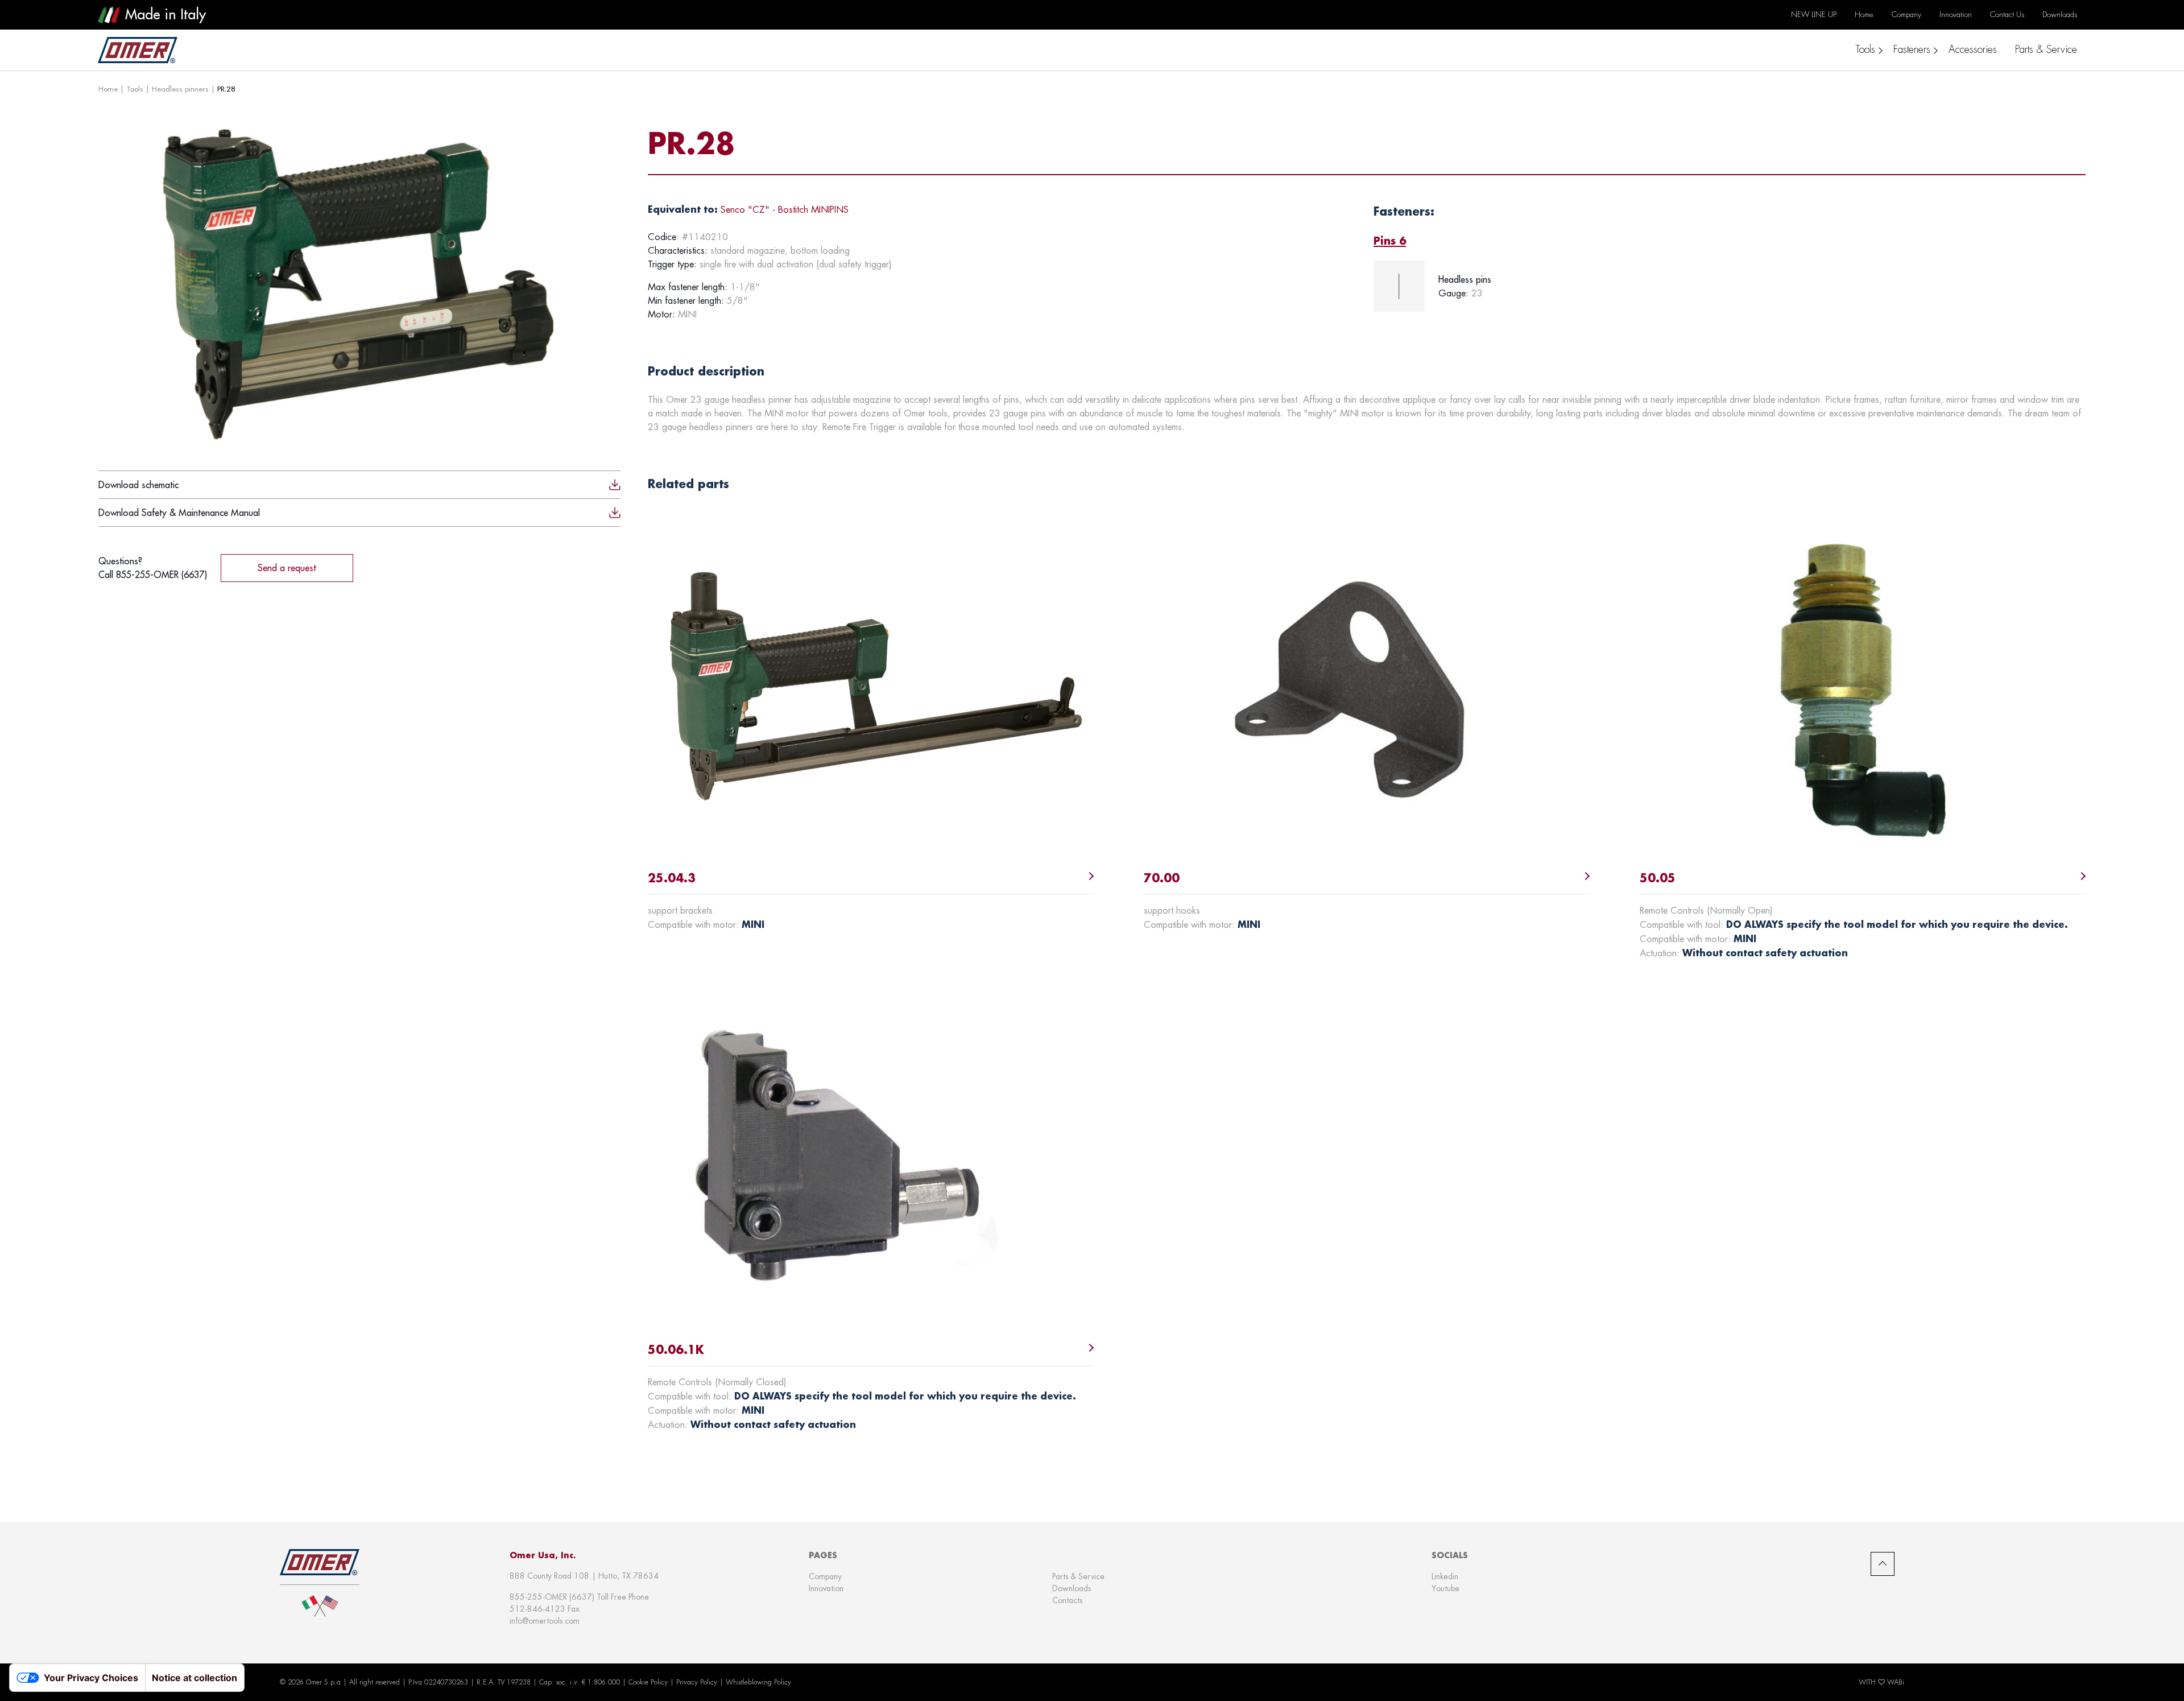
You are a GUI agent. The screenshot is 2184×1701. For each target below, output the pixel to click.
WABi (1896, 1682)
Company (825, 1576)
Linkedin (1445, 1576)
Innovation (826, 1588)
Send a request (287, 568)
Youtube (1445, 1588)
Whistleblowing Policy (758, 1682)
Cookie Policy (648, 1682)
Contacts (1067, 1600)
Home (108, 89)
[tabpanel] (1730, 286)
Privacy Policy (697, 1682)
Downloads (1072, 1588)
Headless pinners (180, 89)
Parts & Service (1078, 1576)
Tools (135, 89)
